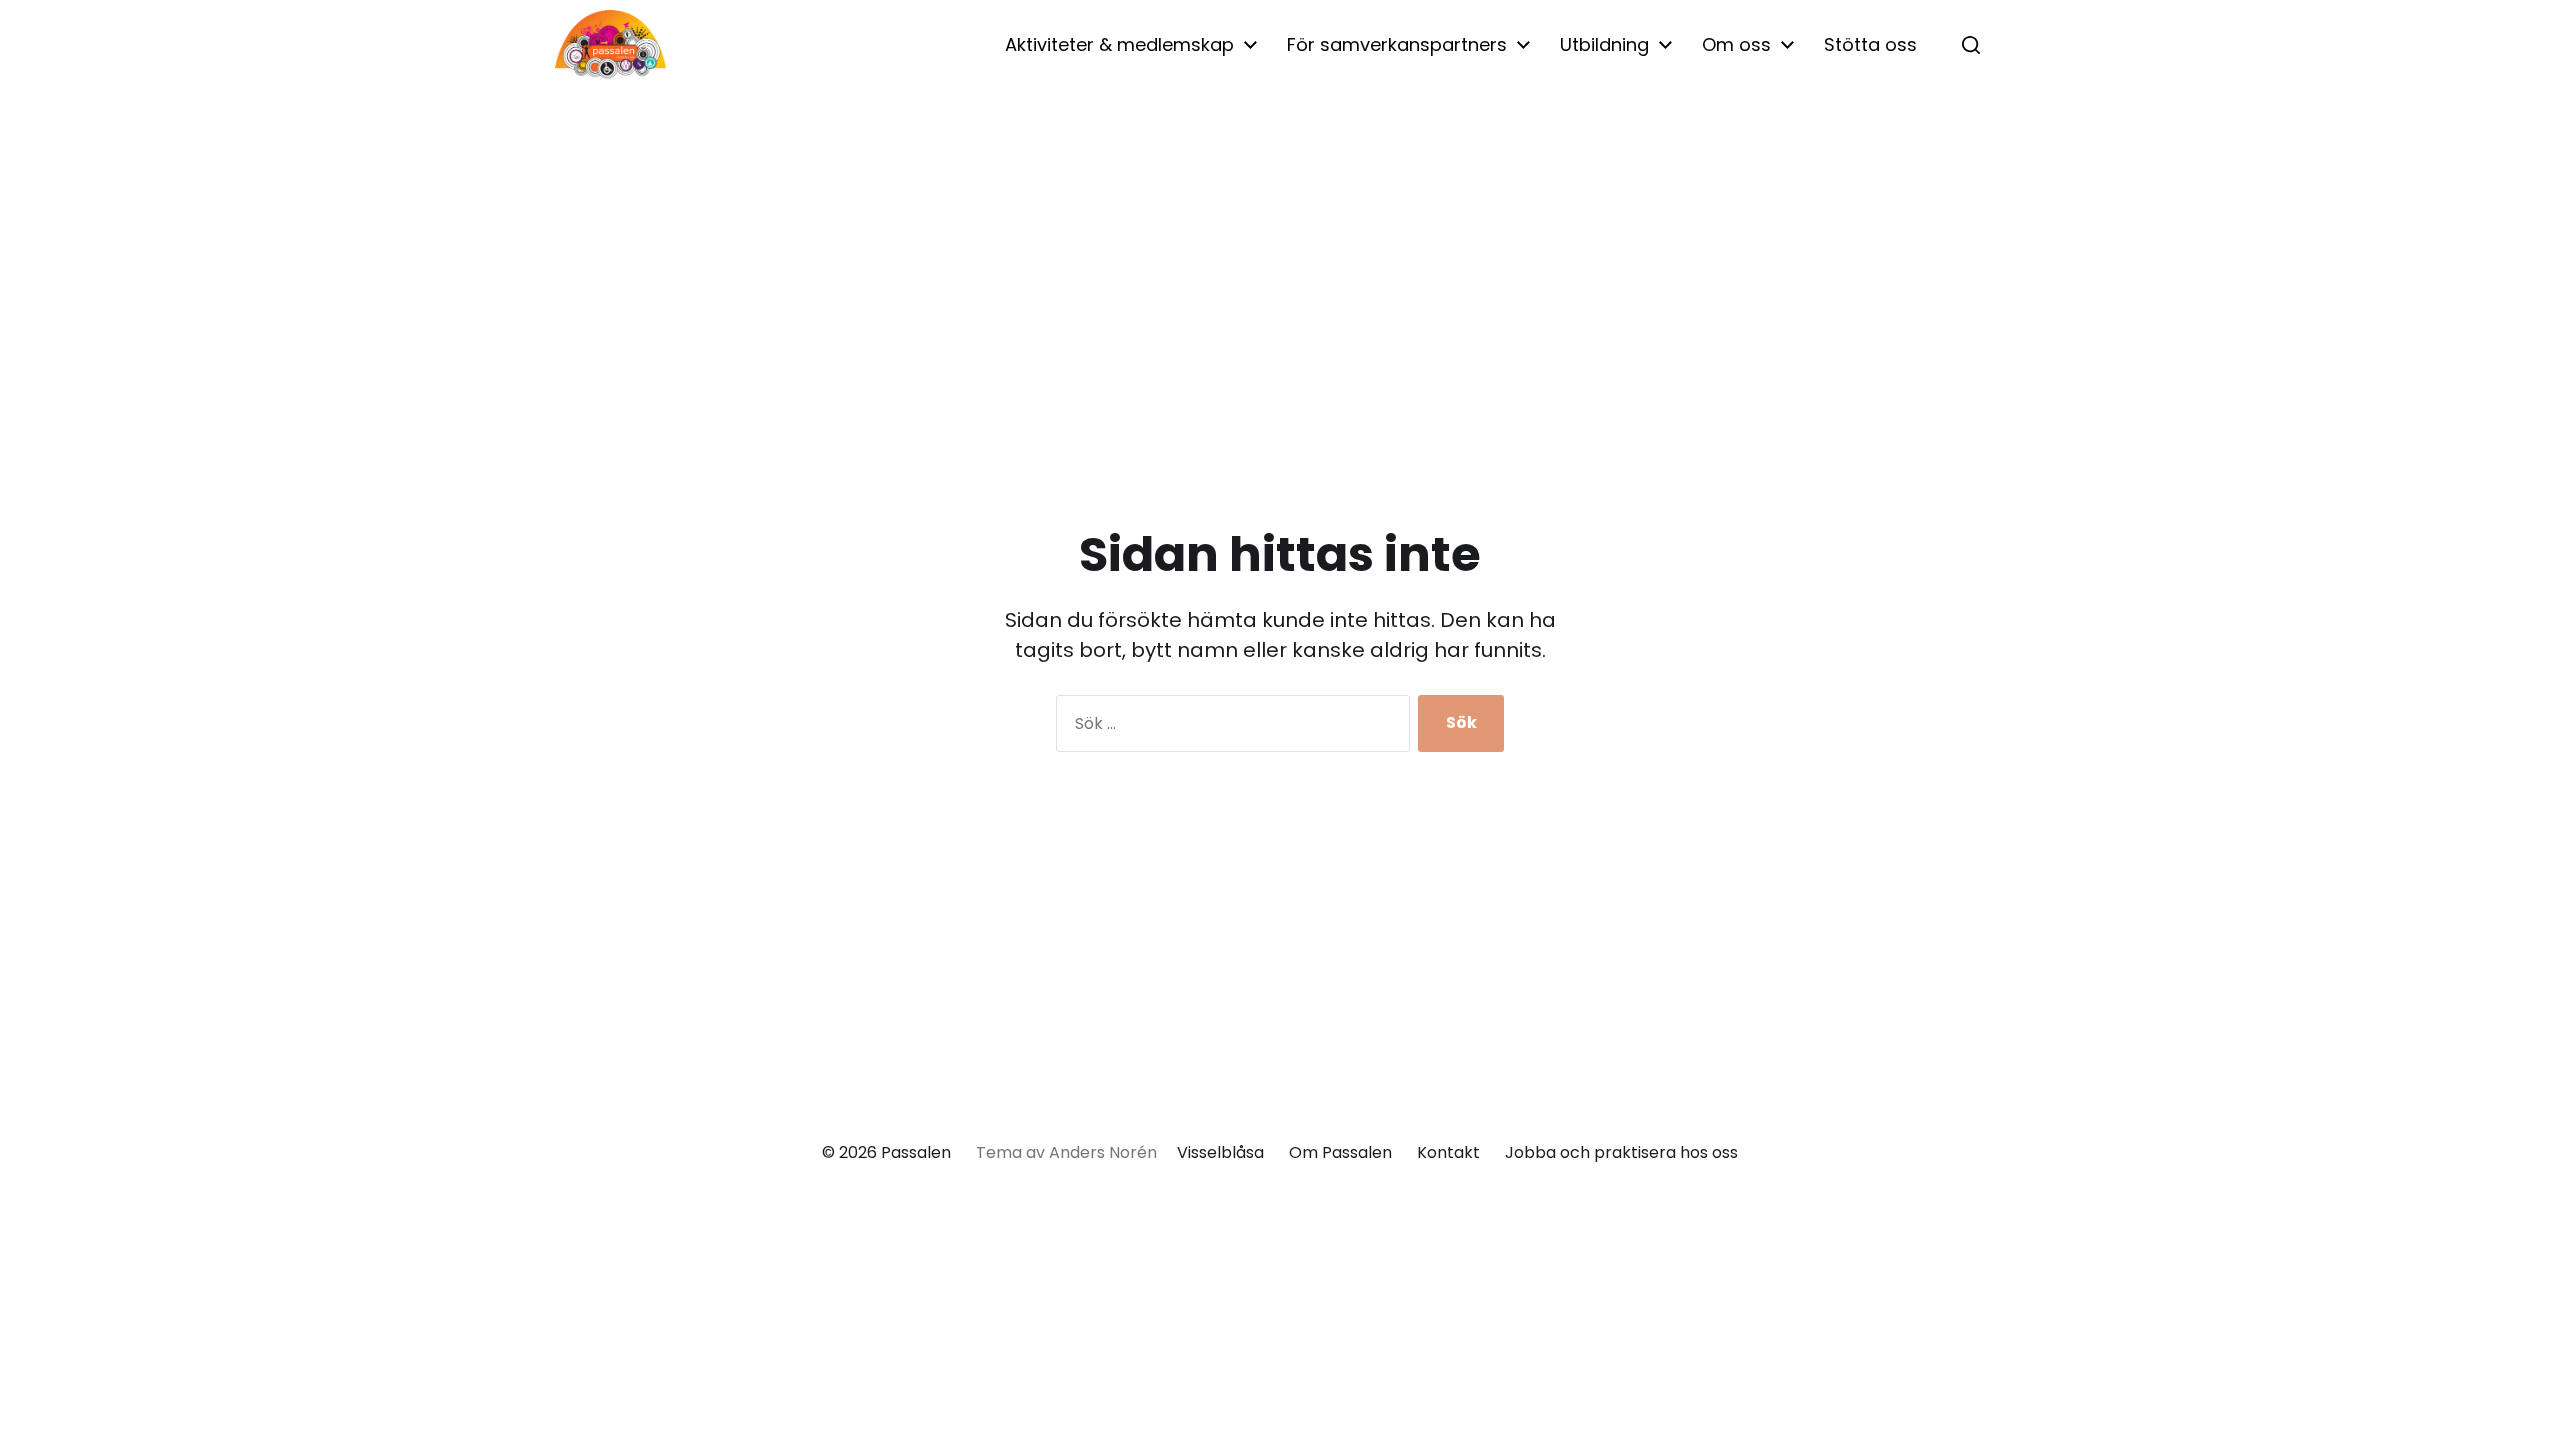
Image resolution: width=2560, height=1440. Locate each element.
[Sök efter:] (1229, 727)
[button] (1971, 45)
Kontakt (1448, 1153)
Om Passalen (1340, 1153)
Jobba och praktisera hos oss (1621, 1153)
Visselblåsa (1220, 1153)
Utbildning (1604, 45)
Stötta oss (1870, 45)
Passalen (916, 1152)
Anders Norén (1103, 1152)
